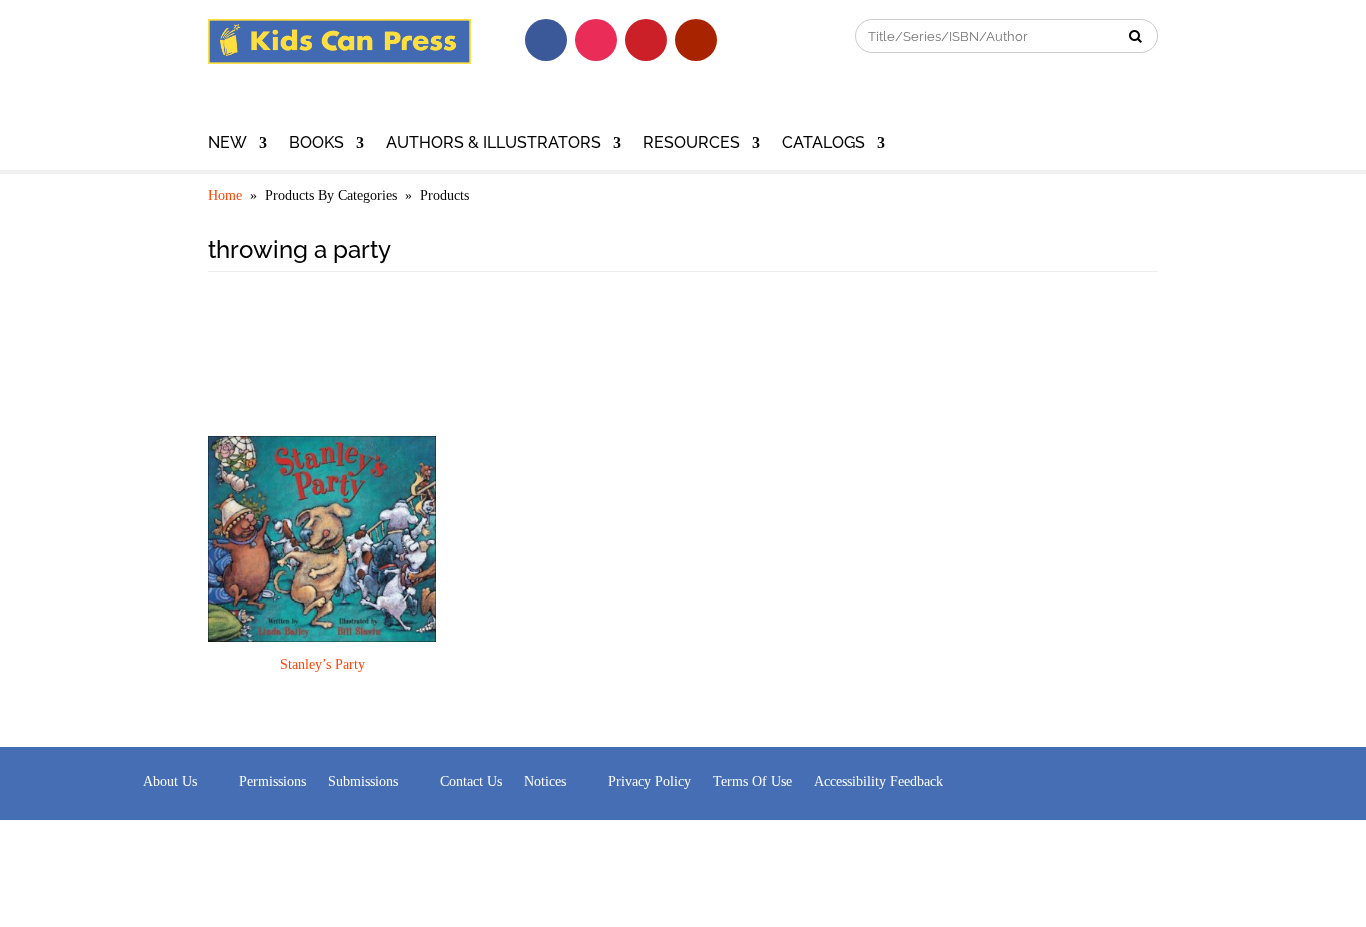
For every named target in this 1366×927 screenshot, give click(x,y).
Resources (691, 144)
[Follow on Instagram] (596, 40)
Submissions (363, 781)
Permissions (272, 781)
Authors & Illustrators (493, 144)
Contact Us (471, 781)
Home (225, 195)
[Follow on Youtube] (696, 40)
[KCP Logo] (339, 59)
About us (170, 781)
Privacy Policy (649, 781)
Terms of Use (752, 781)
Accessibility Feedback (878, 781)
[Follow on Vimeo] (746, 40)
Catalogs (823, 144)
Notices (545, 781)
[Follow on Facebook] (546, 40)
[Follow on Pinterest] (646, 40)
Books (316, 144)
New (227, 144)
